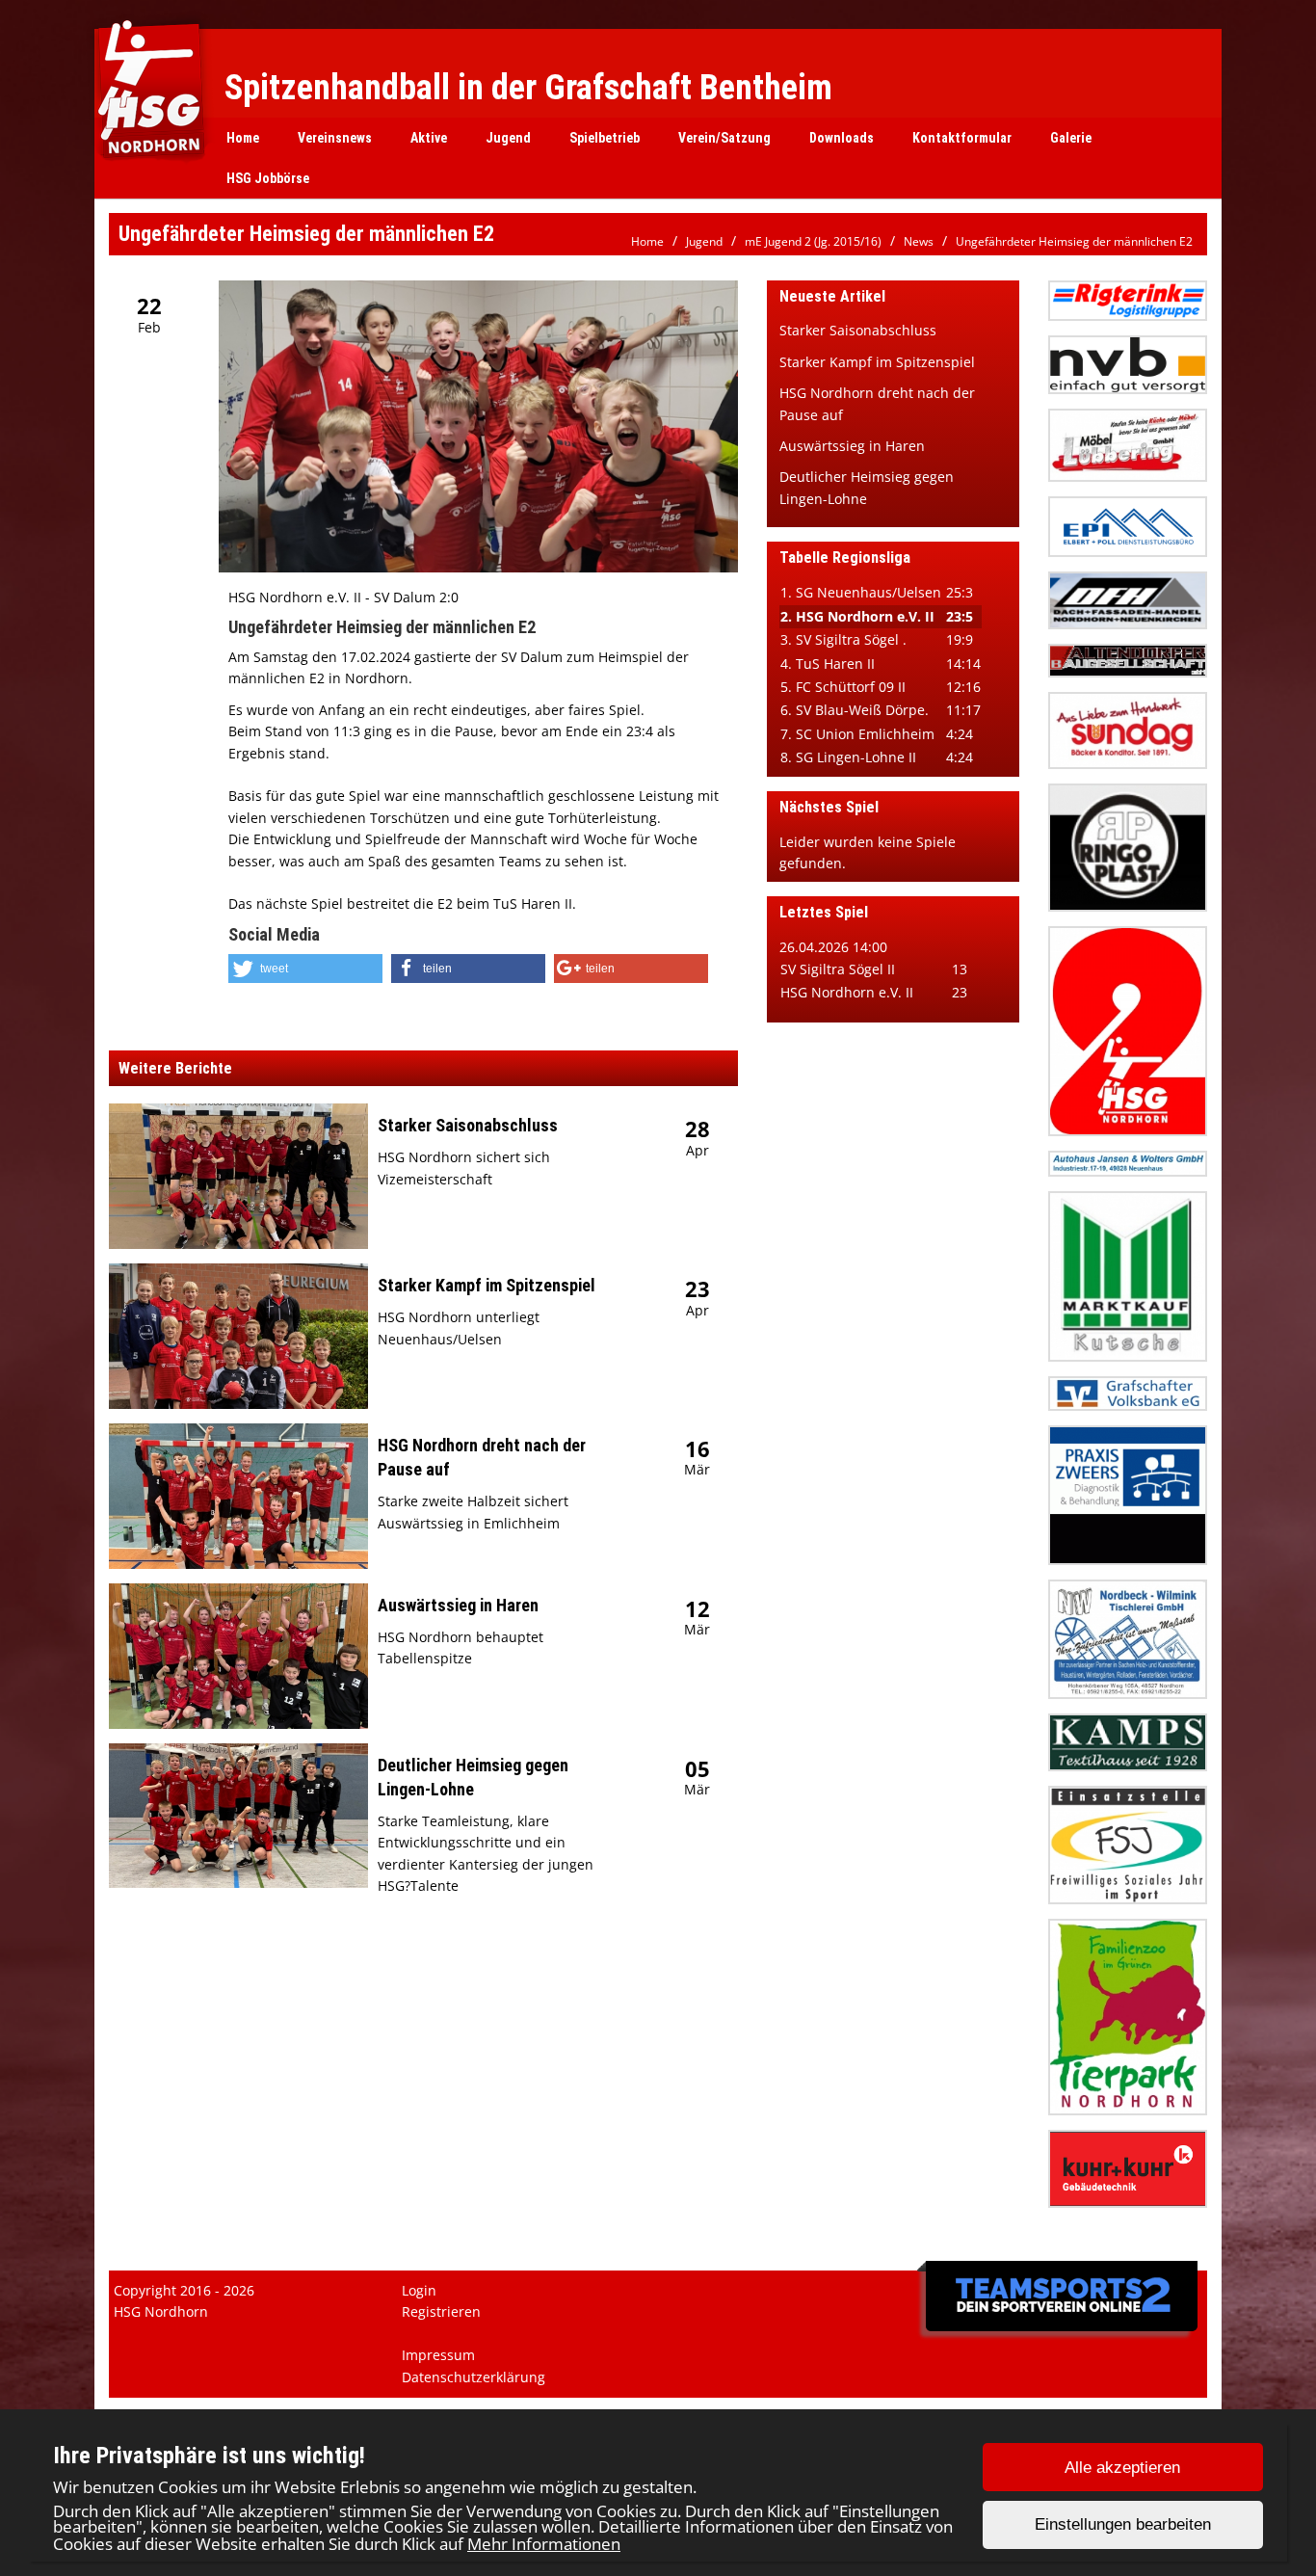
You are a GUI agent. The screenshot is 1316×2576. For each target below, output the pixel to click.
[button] (305, 969)
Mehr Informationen (544, 2544)
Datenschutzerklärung (474, 2377)
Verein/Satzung (724, 138)
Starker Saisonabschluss (468, 1125)
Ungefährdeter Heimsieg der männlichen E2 (1074, 241)
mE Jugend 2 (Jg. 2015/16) (813, 241)
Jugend (508, 138)
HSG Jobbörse (268, 178)
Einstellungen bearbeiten (1123, 2525)
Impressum (438, 2355)
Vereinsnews (335, 138)
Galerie (1071, 138)
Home (243, 138)
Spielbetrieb (605, 138)
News (919, 241)
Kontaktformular (962, 138)
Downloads (842, 138)
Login (419, 2290)
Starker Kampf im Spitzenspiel (487, 1285)
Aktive (429, 138)
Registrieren (441, 2311)
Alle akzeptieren (1122, 2468)
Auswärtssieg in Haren (458, 1605)
